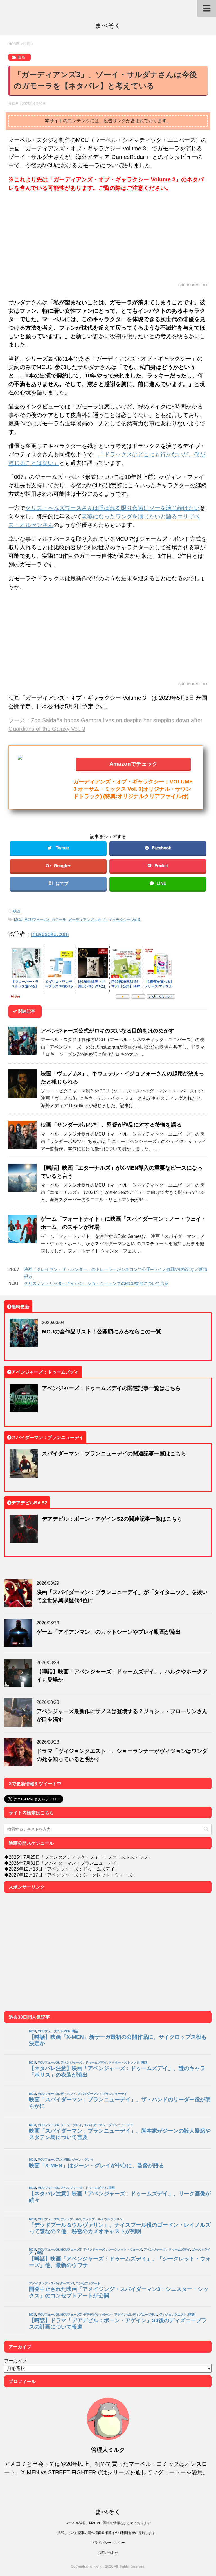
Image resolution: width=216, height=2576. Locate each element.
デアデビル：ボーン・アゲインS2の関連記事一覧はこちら (112, 1519)
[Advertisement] (108, 237)
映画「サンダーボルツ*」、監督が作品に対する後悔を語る (111, 1124)
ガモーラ (59, 920)
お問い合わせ (108, 2552)
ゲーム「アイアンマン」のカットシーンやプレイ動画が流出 (109, 1632)
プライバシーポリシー (108, 2543)
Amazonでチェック (133, 764)
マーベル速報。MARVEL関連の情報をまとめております (108, 2523)
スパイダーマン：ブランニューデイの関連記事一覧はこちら (114, 1453)
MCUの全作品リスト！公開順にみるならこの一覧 (102, 1331)
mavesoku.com (50, 934)
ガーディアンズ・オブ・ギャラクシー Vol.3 (104, 920)
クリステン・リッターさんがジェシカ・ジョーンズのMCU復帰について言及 (96, 1283)
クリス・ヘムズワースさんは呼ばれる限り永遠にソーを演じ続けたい (112, 508)
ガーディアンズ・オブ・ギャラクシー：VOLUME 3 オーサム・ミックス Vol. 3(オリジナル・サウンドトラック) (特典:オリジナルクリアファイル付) (133, 789)
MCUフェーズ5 (37, 920)
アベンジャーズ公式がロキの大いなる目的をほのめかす (108, 1030)
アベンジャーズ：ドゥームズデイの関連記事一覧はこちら (111, 1388)
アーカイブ (15, 2361)
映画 (17, 911)
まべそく (108, 25)
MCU (18, 920)
